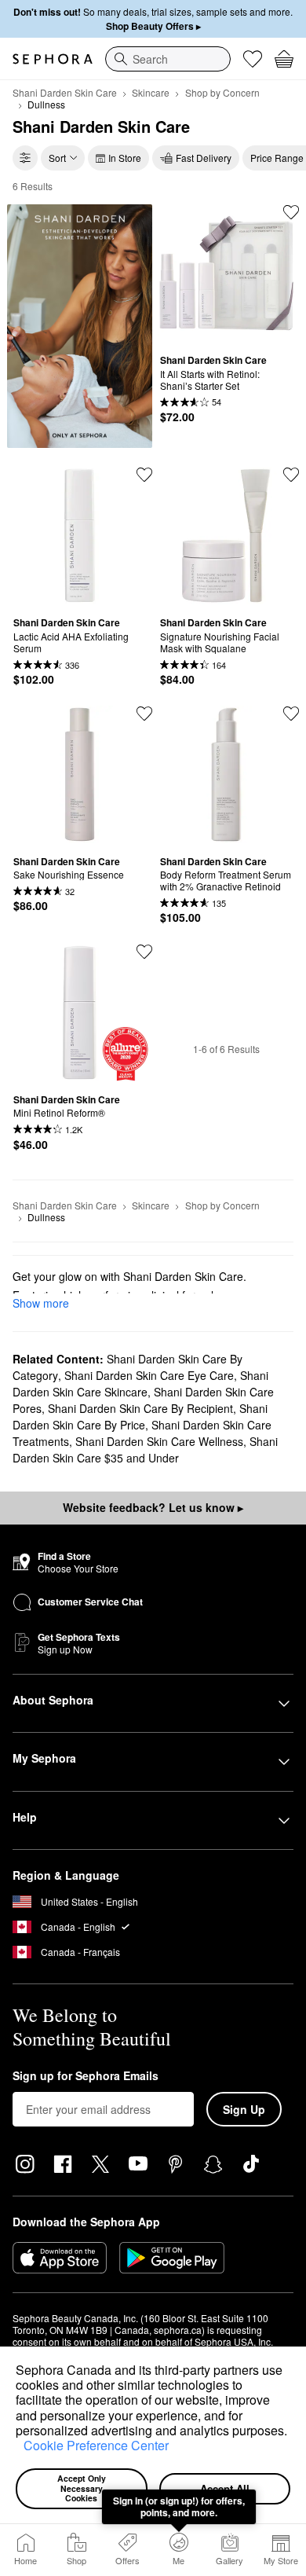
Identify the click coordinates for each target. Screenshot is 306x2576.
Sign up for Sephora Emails (86, 2076)
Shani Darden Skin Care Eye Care (149, 1375)
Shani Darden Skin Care (65, 92)
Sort (57, 158)
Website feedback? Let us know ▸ (153, 1507)
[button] (18, 2448)
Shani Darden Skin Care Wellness (159, 1441)
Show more (41, 1303)
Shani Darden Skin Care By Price (140, 1416)
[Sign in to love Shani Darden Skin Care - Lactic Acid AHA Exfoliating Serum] (144, 475)
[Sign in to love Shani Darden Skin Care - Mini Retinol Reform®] (144, 952)
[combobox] (168, 59)
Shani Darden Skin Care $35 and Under (145, 1449)
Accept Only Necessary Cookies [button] (83, 2488)
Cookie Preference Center (96, 2445)
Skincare (151, 92)
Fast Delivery (204, 158)
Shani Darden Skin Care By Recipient (140, 1408)
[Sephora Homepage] (53, 59)
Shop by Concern (222, 92)
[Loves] (253, 59)
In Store (125, 158)
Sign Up (244, 2109)
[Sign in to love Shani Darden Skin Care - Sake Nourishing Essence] (144, 714)
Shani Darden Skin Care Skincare (140, 1383)
